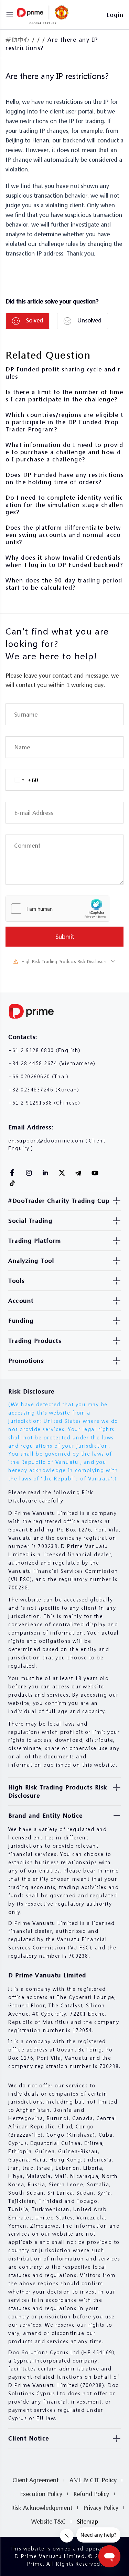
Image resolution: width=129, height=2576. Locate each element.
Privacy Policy (101, 2508)
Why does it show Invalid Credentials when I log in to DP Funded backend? (64, 561)
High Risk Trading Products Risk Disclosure (64, 962)
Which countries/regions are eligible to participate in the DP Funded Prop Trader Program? (64, 422)
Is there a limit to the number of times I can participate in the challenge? (64, 396)
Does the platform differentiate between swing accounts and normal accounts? (63, 535)
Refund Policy (91, 2494)
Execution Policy (41, 2494)
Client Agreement (35, 2480)
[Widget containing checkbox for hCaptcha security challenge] (57, 909)
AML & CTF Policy (93, 2480)
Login (115, 15)
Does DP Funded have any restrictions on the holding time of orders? (64, 478)
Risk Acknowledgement (42, 2508)
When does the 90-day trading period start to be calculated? (64, 584)
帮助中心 (18, 39)
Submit (65, 936)
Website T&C (49, 2521)
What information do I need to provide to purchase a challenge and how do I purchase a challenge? (64, 452)
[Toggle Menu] (10, 15)
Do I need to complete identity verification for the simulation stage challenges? (64, 505)
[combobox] (22, 780)
